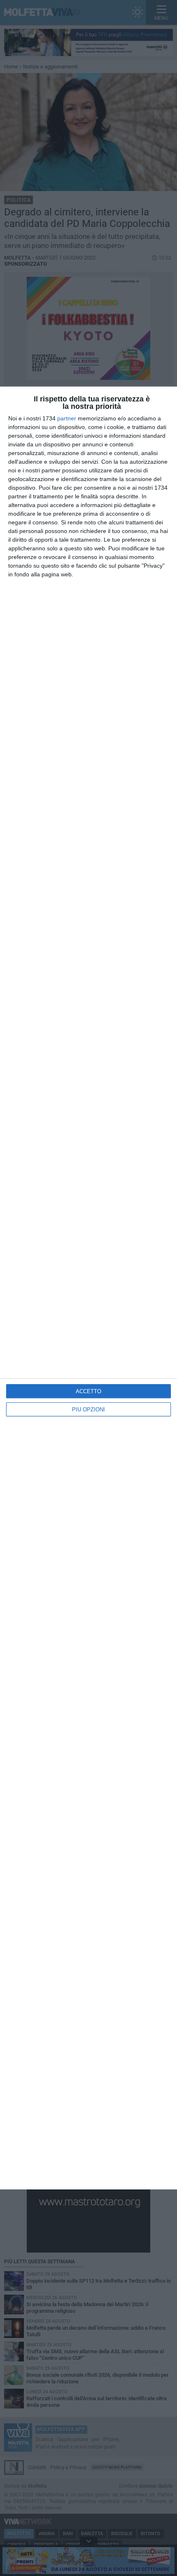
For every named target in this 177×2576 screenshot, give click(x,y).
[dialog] (88, 1288)
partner (67, 418)
